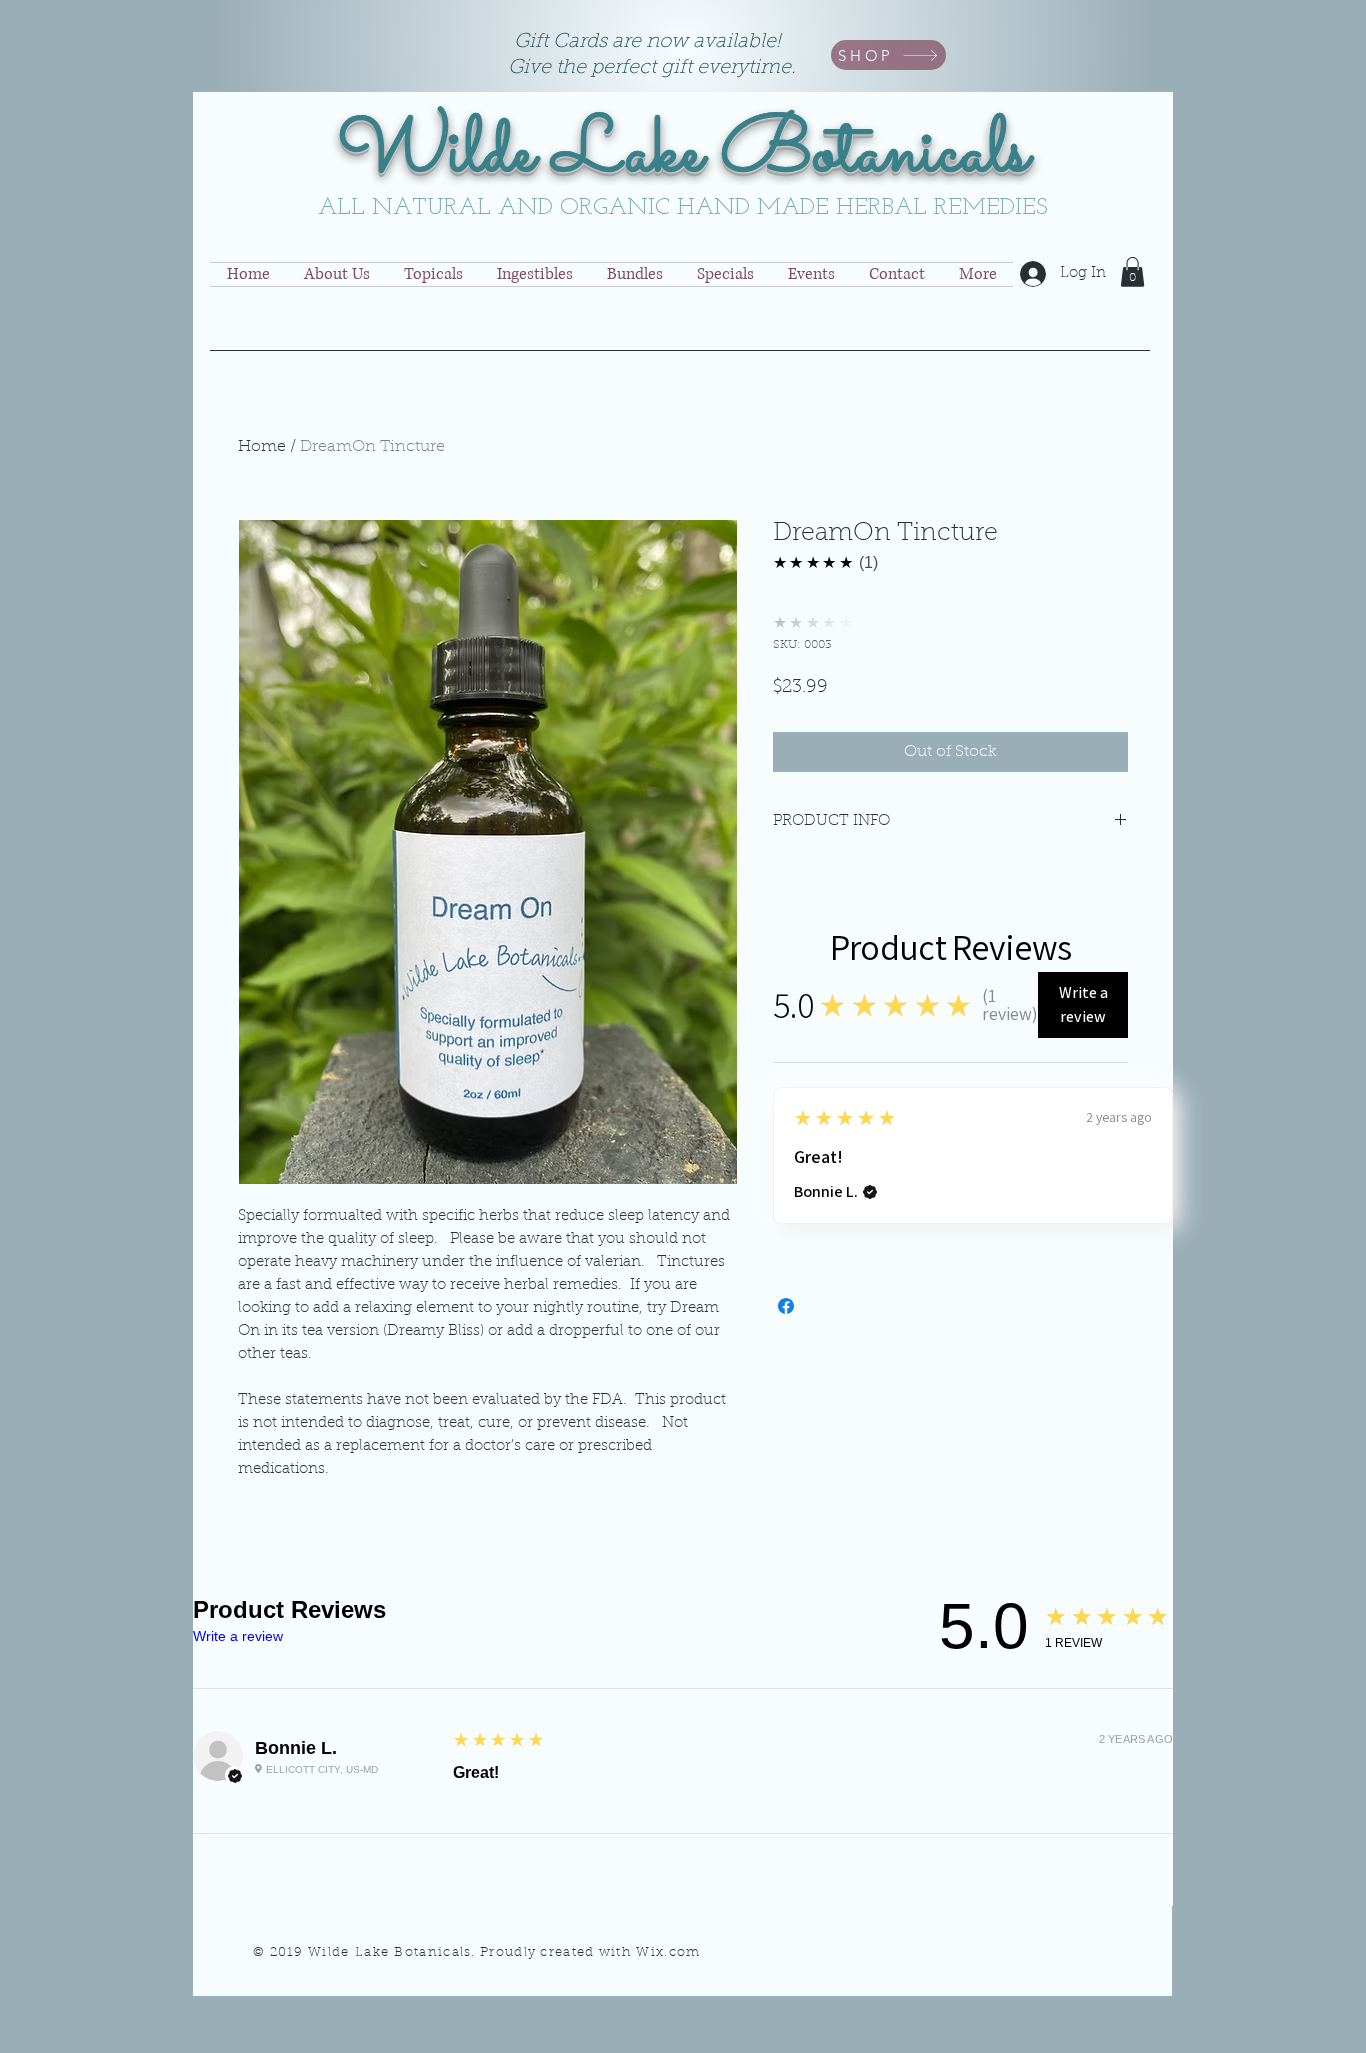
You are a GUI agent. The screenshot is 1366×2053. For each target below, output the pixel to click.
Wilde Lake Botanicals (683, 154)
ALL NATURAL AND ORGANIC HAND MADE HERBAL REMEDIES (683, 208)
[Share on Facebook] (786, 1306)
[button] (1132, 272)
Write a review (238, 1636)
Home (262, 447)
